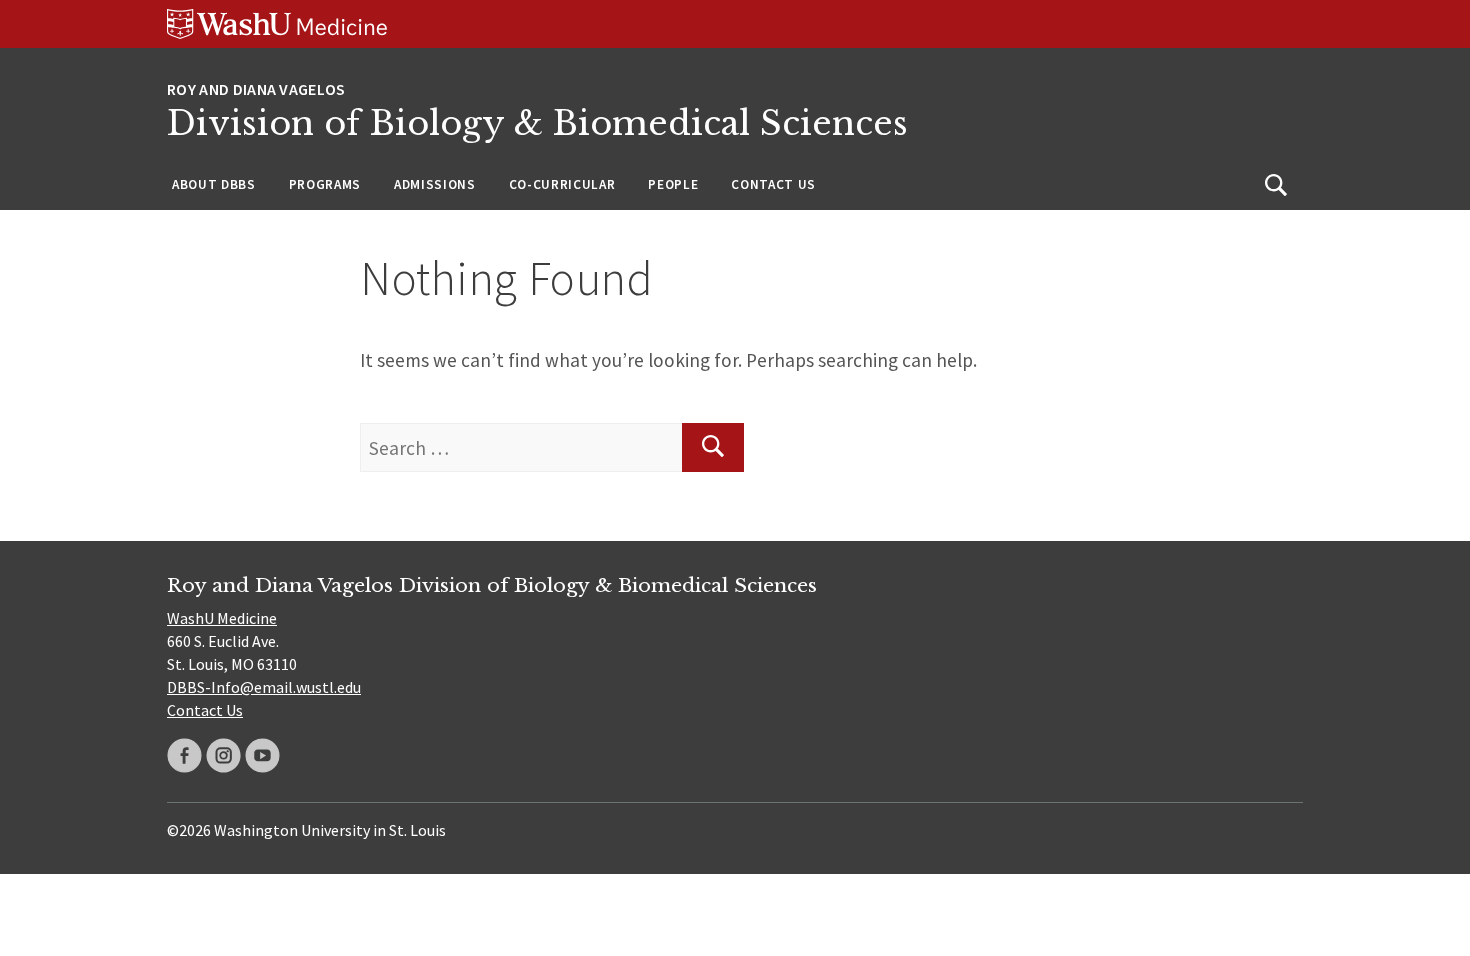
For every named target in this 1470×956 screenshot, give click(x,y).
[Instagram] (223, 755)
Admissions (435, 184)
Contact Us (773, 184)
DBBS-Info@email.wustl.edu (264, 687)
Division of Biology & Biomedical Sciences (537, 123)
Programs (325, 184)
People (673, 184)
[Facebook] (184, 755)
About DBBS (214, 184)
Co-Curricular (562, 184)
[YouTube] (262, 755)
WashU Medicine (222, 618)
